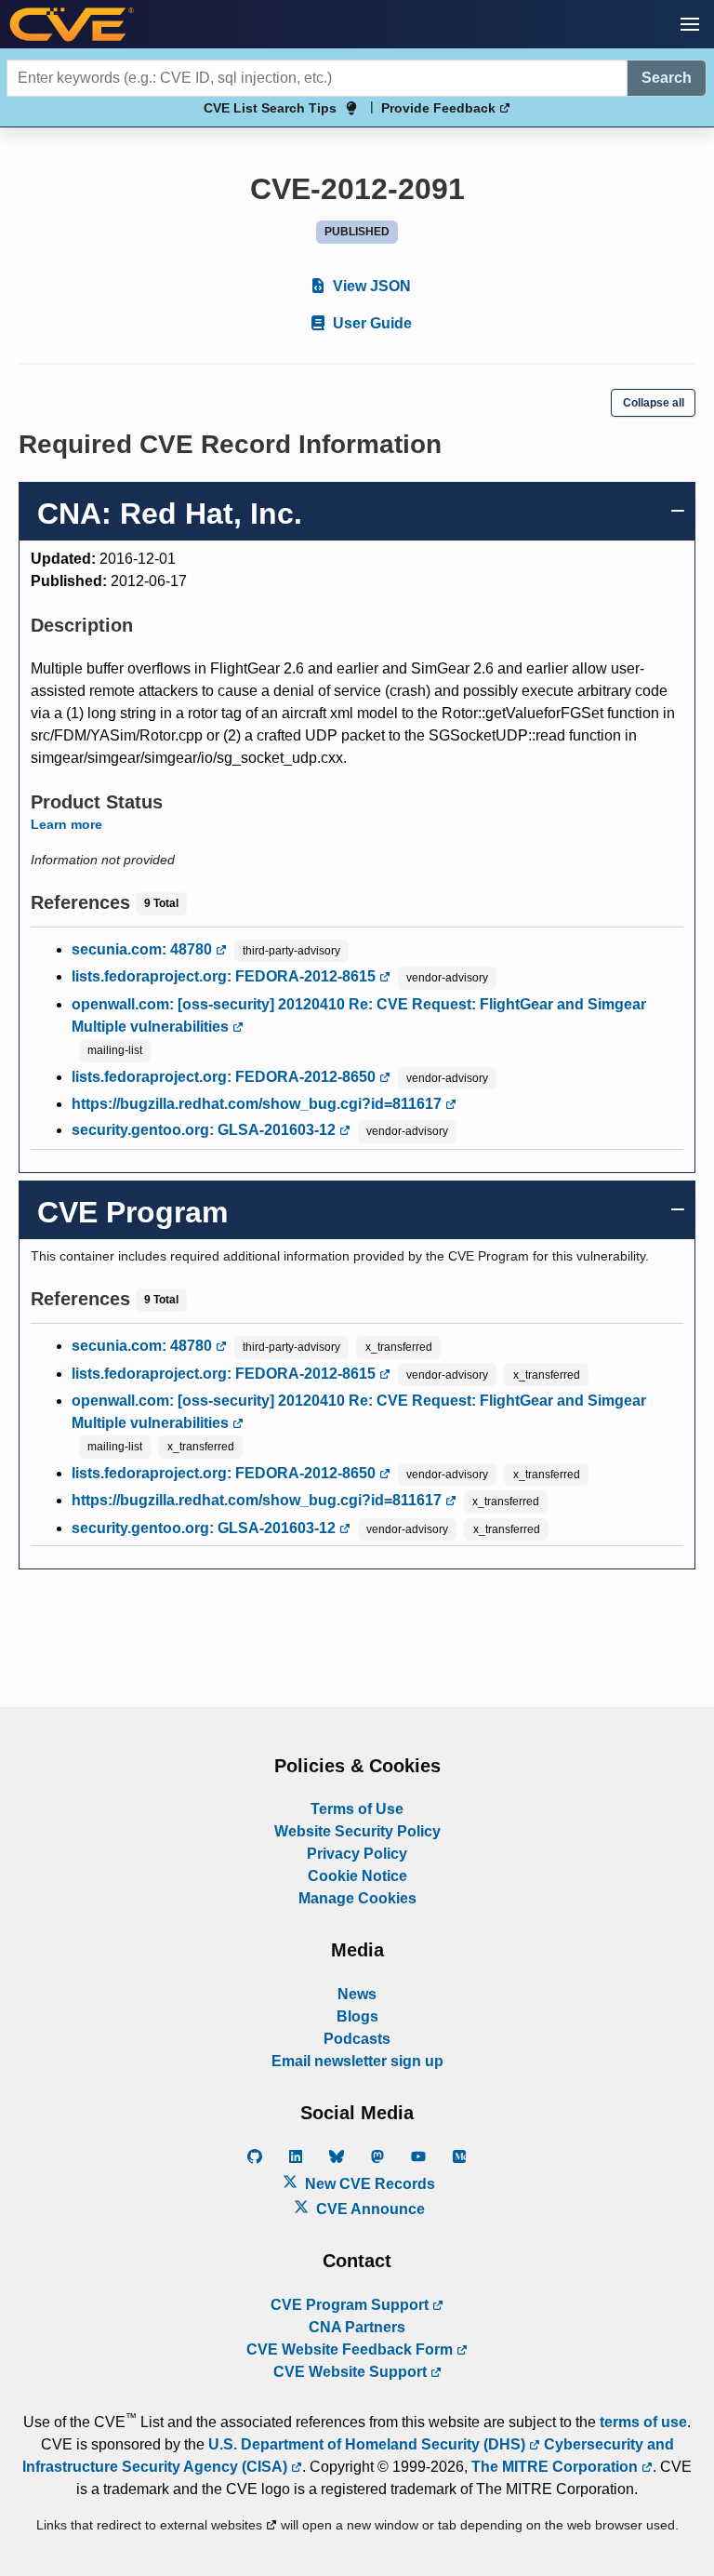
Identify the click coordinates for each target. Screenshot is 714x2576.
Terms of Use (357, 1809)
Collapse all (654, 403)
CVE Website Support (352, 2372)
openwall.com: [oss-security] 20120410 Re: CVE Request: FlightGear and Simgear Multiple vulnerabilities (359, 1015)
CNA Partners (357, 2327)
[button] (690, 24)
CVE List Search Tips (270, 108)
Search (667, 78)
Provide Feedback (440, 108)
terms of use (643, 2422)
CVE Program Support (351, 2305)
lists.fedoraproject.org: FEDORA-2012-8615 (225, 976)
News (357, 1994)
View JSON (370, 286)
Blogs (357, 2016)
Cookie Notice (357, 1876)
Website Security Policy (357, 1831)
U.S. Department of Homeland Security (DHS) (369, 2444)
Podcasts (357, 2039)
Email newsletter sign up (357, 2061)
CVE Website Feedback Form (351, 2349)
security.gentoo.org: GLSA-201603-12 (205, 1130)
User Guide (370, 323)
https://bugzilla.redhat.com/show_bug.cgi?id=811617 (258, 1104)
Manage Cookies (357, 1898)
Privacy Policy (357, 1854)
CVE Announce (369, 2209)
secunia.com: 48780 (144, 949)
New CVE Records (368, 2184)
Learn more (66, 824)
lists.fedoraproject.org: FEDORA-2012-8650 (225, 1077)
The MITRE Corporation (556, 2467)
